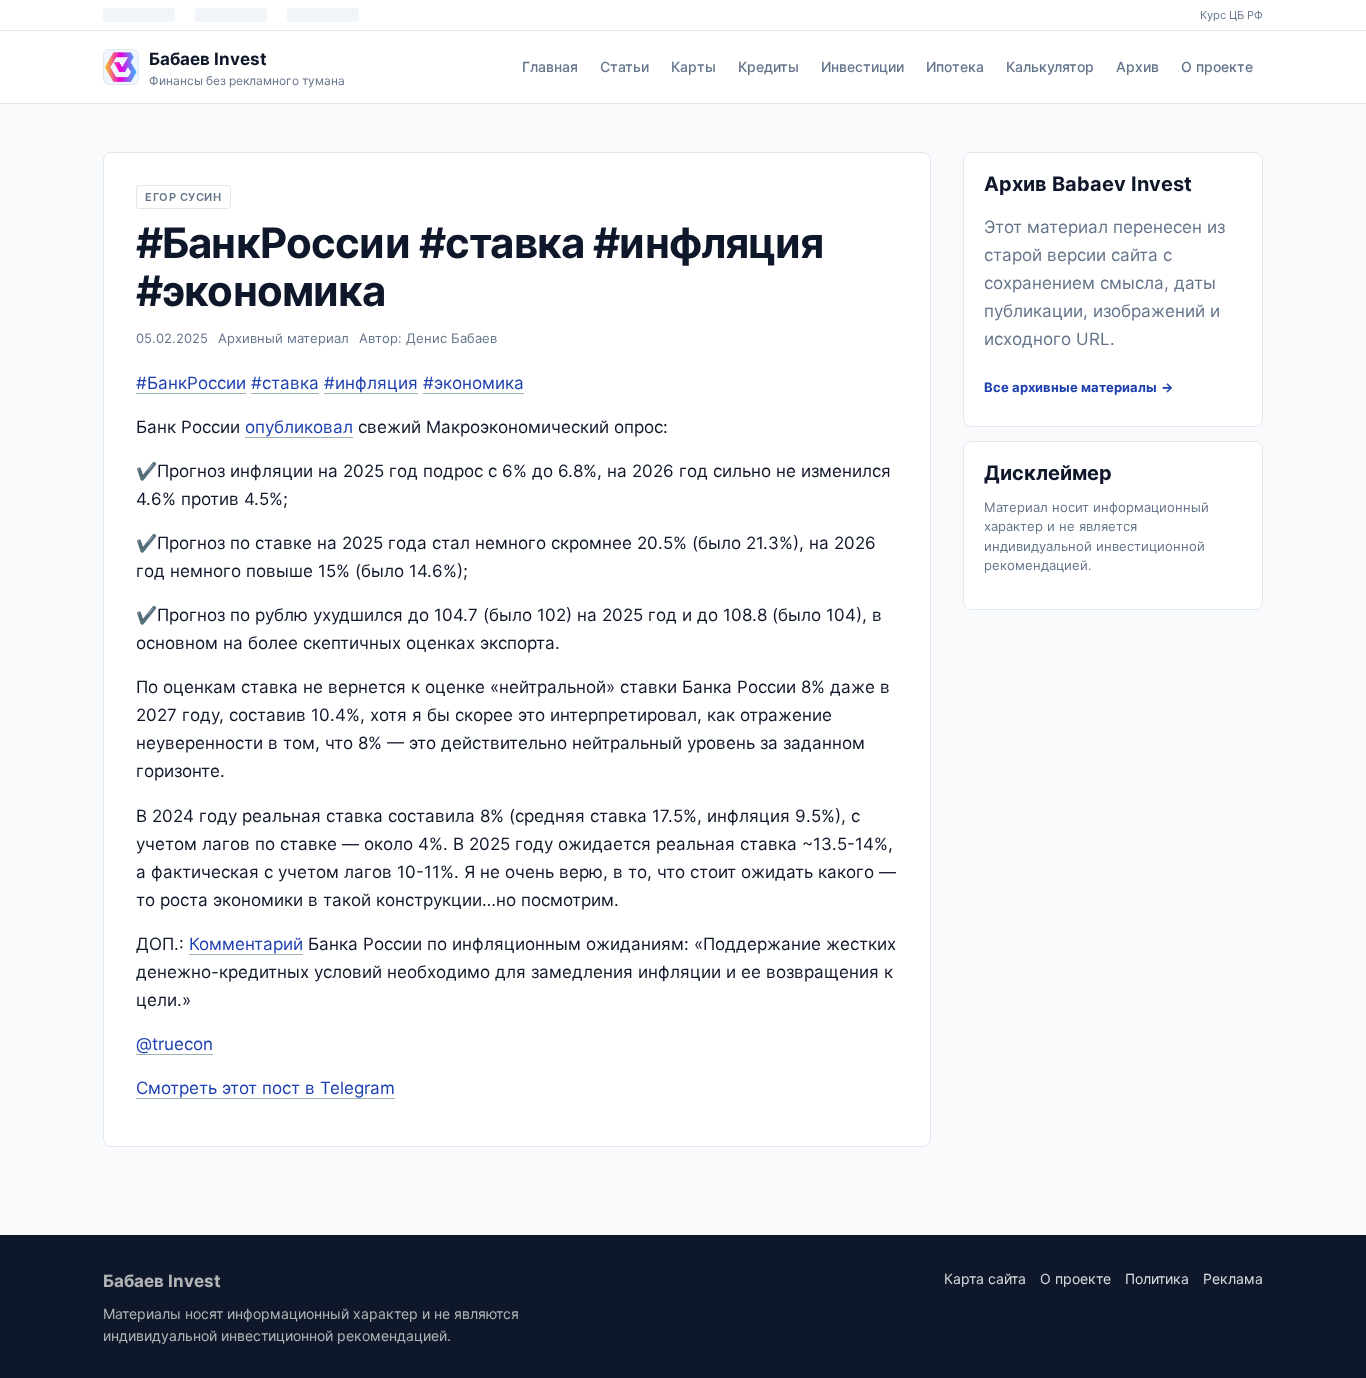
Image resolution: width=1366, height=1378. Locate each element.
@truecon (174, 1044)
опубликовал (299, 427)
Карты (693, 66)
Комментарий (246, 944)
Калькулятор (1050, 66)
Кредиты (768, 66)
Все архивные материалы (1070, 387)
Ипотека (955, 66)
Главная (550, 66)
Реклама (1233, 1278)
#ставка (285, 383)
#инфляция (371, 383)
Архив (1137, 66)
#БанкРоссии (191, 383)
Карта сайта (985, 1278)
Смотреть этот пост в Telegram (265, 1088)
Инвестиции (862, 66)
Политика (1157, 1278)
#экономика (473, 383)
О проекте (1217, 66)
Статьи (624, 66)
